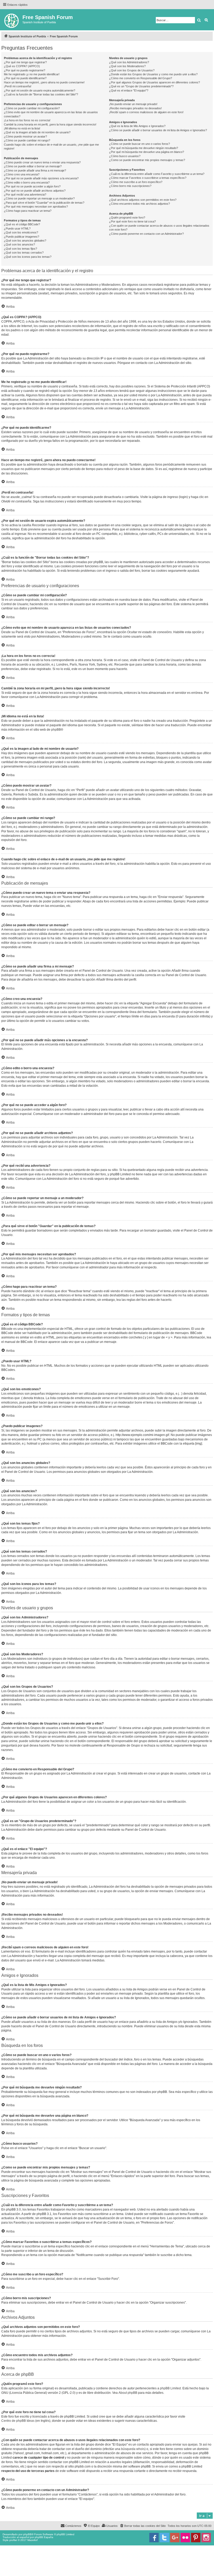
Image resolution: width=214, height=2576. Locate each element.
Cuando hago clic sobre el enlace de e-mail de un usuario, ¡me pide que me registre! (51, 147)
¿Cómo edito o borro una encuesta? (27, 182)
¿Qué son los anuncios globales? (25, 241)
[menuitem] (143, 2526)
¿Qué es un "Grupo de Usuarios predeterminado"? (141, 86)
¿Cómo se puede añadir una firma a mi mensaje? (35, 170)
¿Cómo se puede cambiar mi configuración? (32, 108)
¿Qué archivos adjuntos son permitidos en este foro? (143, 200)
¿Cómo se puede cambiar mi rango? (27, 140)
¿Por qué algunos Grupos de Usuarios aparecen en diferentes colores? (154, 82)
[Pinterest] (196, 2538)
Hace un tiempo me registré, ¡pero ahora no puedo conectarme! (44, 82)
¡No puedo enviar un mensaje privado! (133, 104)
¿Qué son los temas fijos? (20, 249)
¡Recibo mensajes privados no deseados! (135, 108)
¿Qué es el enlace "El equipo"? (129, 90)
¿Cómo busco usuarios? (125, 156)
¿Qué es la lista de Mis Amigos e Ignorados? (137, 126)
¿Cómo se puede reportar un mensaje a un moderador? (39, 198)
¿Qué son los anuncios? (19, 244)
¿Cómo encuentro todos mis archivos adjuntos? (139, 204)
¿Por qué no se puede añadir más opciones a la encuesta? (41, 178)
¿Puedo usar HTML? (17, 228)
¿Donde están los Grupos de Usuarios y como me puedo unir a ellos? (153, 74)
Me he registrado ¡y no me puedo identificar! (32, 74)
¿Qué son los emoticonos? (21, 232)
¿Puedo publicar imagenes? (22, 237)
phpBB (56, 730)
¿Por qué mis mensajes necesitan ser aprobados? (36, 207)
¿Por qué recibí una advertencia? (25, 194)
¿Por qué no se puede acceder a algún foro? (32, 186)
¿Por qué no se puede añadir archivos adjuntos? (35, 191)
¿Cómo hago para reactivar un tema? (28, 211)
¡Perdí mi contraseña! (18, 86)
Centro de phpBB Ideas (18, 2421)
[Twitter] (164, 2538)
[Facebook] (154, 2538)
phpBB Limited (170, 2388)
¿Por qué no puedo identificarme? (25, 78)
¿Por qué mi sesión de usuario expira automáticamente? (40, 90)
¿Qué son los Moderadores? (127, 66)
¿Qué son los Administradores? (129, 62)
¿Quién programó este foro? (127, 217)
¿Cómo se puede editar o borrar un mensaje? (33, 166)
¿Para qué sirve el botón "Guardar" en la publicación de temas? (44, 203)
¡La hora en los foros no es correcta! (27, 120)
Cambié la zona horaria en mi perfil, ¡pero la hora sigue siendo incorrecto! (50, 124)
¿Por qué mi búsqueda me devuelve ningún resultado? (144, 148)
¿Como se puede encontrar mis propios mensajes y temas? (147, 160)
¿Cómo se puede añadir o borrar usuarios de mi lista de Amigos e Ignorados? (158, 130)
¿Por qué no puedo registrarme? (25, 70)
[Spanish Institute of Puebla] (12, 20)
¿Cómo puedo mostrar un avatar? (25, 136)
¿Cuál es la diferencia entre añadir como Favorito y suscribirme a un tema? (157, 174)
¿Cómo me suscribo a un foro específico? (136, 182)
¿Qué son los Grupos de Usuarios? (132, 70)
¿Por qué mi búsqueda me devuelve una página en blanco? (147, 152)
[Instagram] (206, 2538)
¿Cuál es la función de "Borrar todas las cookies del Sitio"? (41, 94)
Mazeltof (32, 2540)
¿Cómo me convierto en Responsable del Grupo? (141, 78)
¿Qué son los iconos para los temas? (28, 257)
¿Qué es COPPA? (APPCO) (22, 66)
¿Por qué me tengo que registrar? (25, 62)
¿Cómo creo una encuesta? (22, 174)
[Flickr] (185, 2538)
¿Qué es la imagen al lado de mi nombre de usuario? (37, 132)
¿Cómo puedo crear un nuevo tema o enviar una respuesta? (42, 162)
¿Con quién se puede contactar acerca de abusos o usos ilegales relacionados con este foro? (159, 228)
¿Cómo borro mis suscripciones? (130, 186)
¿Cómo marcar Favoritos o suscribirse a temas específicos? (148, 178)
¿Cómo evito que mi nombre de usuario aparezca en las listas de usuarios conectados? (51, 114)
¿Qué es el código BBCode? (22, 224)
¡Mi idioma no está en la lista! (22, 128)
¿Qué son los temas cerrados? (24, 253)
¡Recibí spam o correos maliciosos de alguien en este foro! (146, 112)
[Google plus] (175, 2538)
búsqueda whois (133, 2449)
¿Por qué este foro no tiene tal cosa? (132, 221)
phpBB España (44, 2537)
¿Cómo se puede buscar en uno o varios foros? (139, 144)
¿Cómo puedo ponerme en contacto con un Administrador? (146, 234)
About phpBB (128, 2393)
